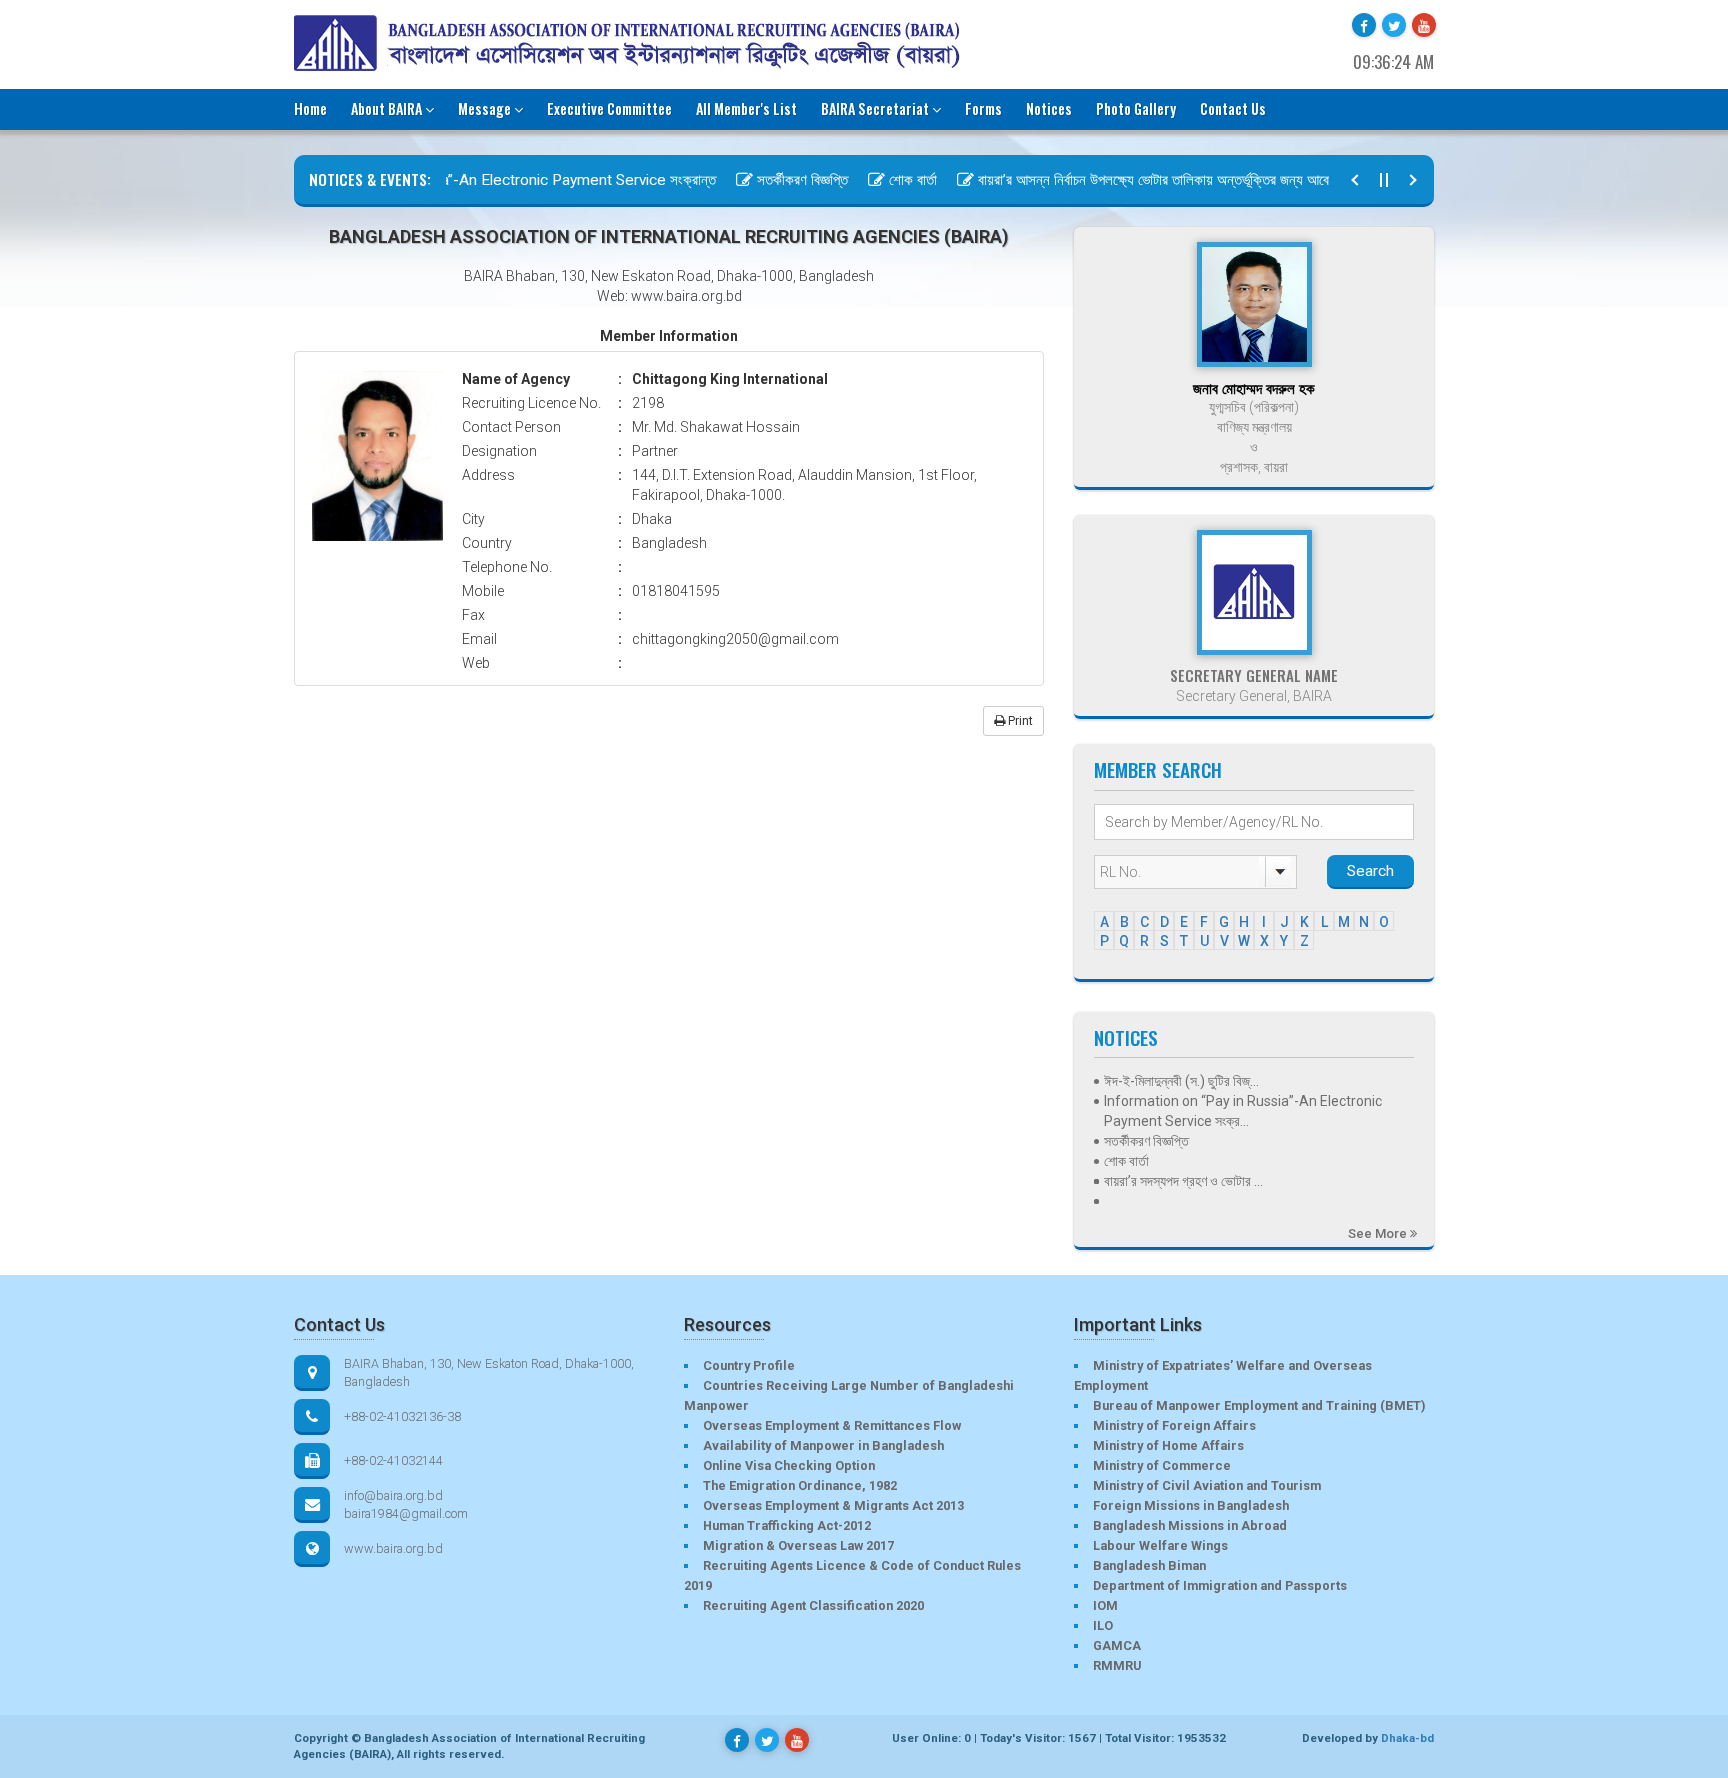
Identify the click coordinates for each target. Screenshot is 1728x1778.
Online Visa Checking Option (789, 1465)
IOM (1105, 1605)
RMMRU (1117, 1665)
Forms (983, 108)
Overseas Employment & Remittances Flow (832, 1425)
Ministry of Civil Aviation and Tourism (1207, 1485)
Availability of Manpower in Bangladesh (823, 1445)
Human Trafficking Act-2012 (787, 1525)
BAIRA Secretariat (875, 108)
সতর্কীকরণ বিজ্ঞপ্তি (772, 180)
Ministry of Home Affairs (1168, 1445)
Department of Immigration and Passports (1220, 1585)
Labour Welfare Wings (1160, 1545)
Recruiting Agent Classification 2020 (813, 1605)
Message (484, 108)
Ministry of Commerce (1162, 1465)
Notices (1049, 108)
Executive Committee (609, 108)
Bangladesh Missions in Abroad (1190, 1525)
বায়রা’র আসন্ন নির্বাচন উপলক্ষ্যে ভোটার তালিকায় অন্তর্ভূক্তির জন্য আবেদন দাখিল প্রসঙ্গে (1163, 180)
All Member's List (746, 108)
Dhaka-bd (1407, 1738)
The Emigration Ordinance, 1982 (800, 1485)
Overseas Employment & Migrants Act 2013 (833, 1505)
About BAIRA (386, 108)
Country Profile (749, 1365)
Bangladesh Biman (1149, 1565)
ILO (1103, 1625)
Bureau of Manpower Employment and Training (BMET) (1259, 1405)
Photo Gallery (1136, 108)
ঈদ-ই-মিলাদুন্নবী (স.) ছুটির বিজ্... (1181, 1081)
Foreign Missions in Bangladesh (1191, 1505)
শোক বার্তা (883, 180)
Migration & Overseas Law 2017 (798, 1545)
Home (310, 108)
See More (1379, 1233)
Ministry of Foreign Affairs (1174, 1425)
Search (1370, 871)
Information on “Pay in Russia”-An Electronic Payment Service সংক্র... (1243, 1111)
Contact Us (1233, 108)
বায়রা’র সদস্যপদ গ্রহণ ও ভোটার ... (1183, 1181)
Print (1019, 721)
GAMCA (1117, 1645)
